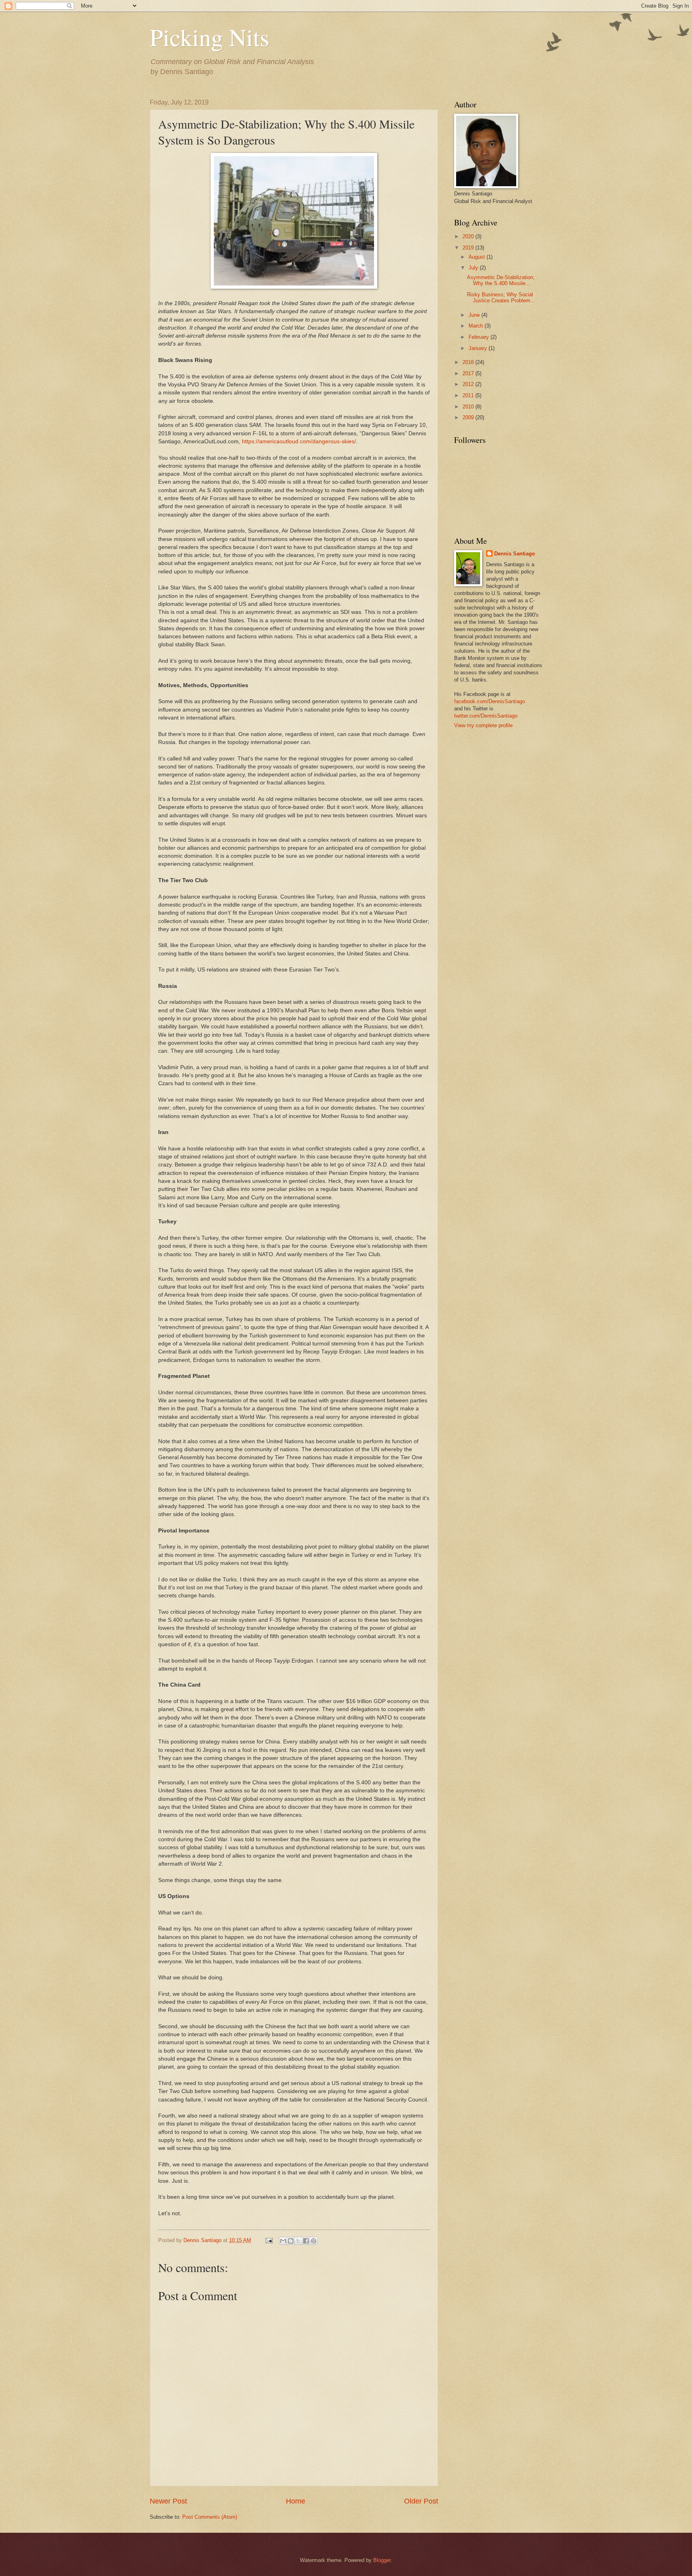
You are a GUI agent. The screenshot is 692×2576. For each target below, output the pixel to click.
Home (296, 2501)
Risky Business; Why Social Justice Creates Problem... (501, 298)
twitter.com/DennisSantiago (486, 716)
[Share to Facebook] (306, 2241)
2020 (469, 236)
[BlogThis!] (291, 2241)
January (479, 348)
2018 (469, 362)
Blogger (382, 2560)
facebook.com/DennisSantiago (490, 701)
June (475, 315)
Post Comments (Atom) (210, 2517)
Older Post (421, 2501)
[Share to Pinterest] (314, 2241)
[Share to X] (298, 2241)
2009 (469, 417)
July (474, 268)
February (480, 337)
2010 (469, 407)
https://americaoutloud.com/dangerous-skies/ (299, 441)
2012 (469, 384)
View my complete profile (483, 725)
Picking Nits (209, 37)
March (477, 326)
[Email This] (283, 2241)
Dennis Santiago (515, 554)
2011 (469, 395)
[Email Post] (269, 2240)
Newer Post (168, 2501)
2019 (469, 248)
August (478, 257)
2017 (469, 373)
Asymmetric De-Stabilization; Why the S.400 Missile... (501, 280)
